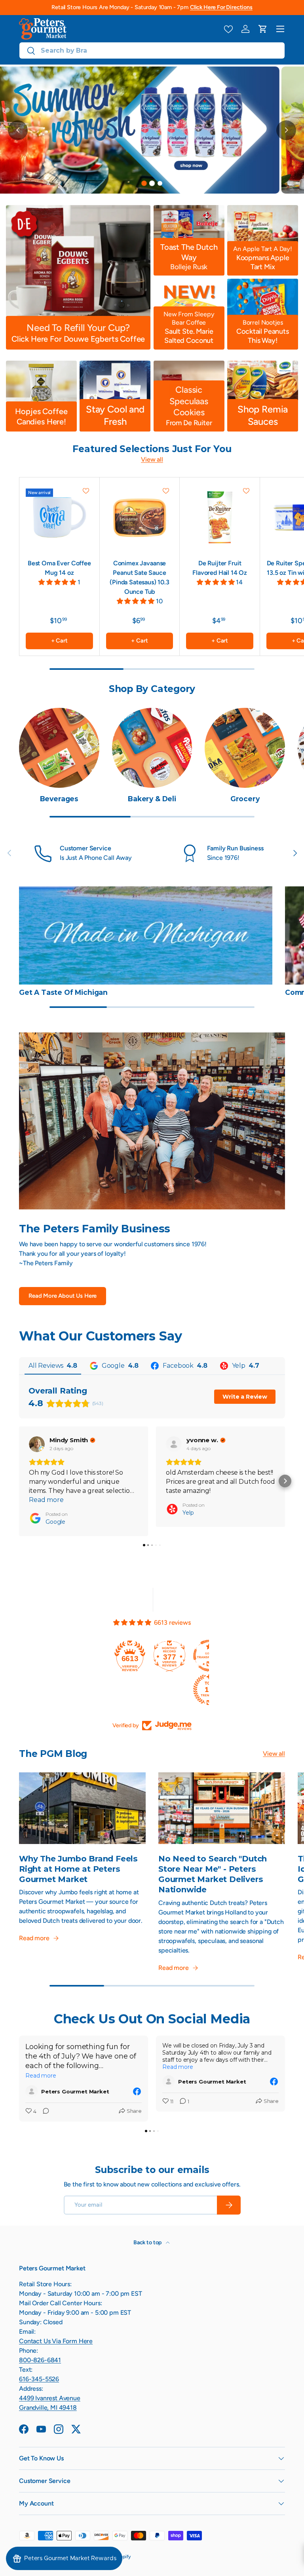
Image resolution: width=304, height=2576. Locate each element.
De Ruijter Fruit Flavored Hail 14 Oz (220, 568)
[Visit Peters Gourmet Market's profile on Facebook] (33, 2091)
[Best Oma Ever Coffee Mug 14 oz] (59, 517)
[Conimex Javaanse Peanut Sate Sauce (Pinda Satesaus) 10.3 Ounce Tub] (140, 517)
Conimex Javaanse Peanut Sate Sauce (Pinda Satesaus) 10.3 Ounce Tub (140, 577)
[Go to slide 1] (144, 183)
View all (152, 459)
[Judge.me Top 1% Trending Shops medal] (133, 1690)
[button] (263, 29)
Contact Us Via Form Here (56, 2341)
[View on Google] (37, 1444)
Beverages (59, 799)
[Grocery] (245, 748)
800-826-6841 (40, 2360)
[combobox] (152, 50)
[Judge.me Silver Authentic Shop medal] (173, 1656)
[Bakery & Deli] (152, 748)
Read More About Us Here (63, 1296)
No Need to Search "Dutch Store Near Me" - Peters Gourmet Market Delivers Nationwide (213, 1874)
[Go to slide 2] (152, 183)
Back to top (148, 2242)
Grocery (245, 799)
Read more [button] (46, 1500)
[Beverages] (59, 748)
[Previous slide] (18, 130)
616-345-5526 (39, 2379)
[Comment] (44, 2112)
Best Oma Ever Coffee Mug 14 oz (59, 568)
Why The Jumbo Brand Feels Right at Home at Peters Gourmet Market (78, 1869)
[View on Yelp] (174, 1444)
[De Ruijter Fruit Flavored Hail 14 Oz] (220, 517)
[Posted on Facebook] (137, 2091)
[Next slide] (286, 130)
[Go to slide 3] (160, 183)
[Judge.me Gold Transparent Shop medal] (133, 1656)
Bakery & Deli (152, 799)
